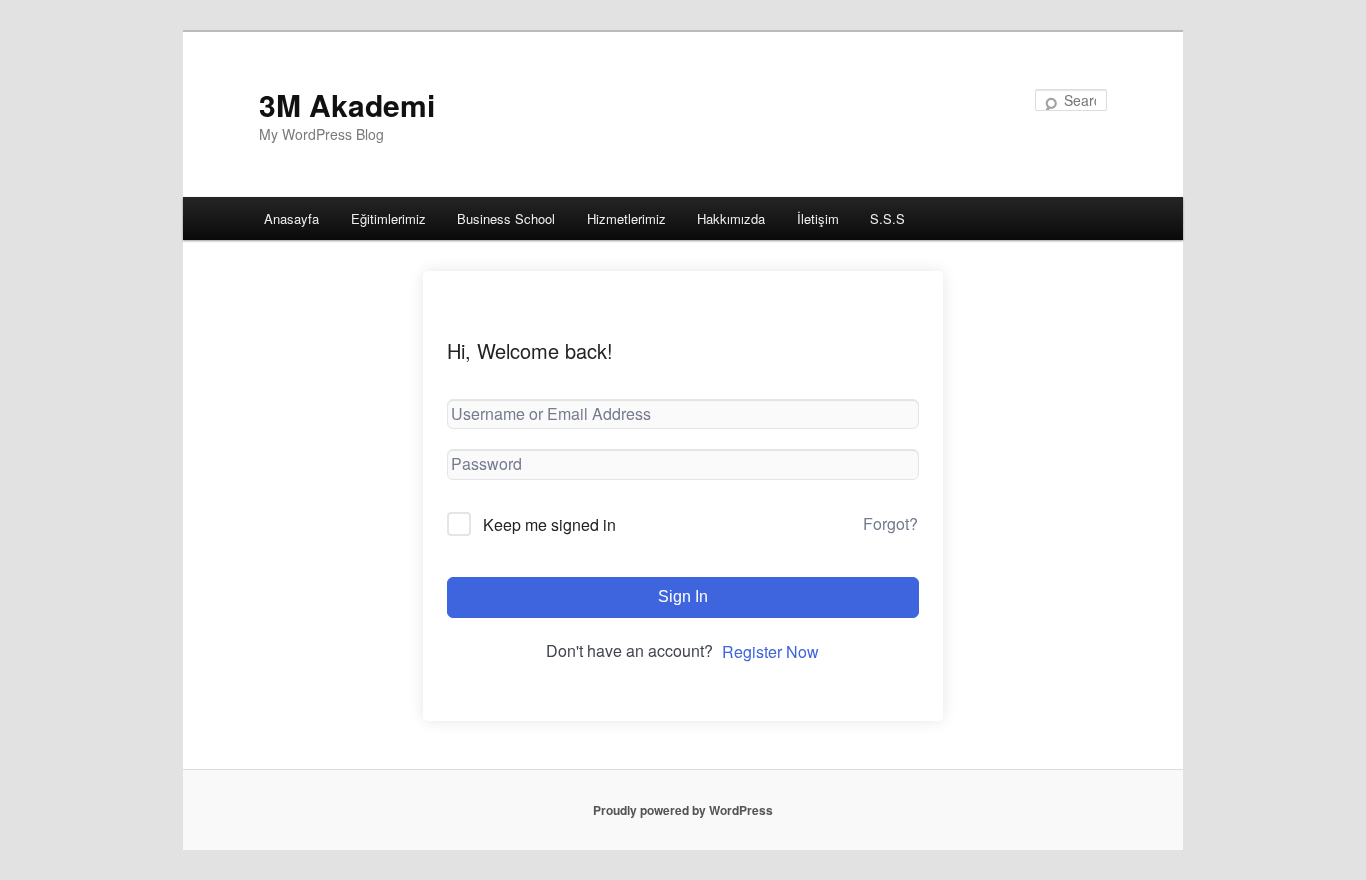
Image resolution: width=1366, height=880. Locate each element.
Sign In (683, 596)
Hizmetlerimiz (626, 218)
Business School (506, 218)
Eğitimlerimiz (388, 218)
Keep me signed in (549, 524)
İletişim (818, 218)
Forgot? (890, 523)
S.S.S (887, 218)
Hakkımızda (731, 218)
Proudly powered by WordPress (683, 810)
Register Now (770, 651)
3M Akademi (347, 104)
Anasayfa (291, 218)
